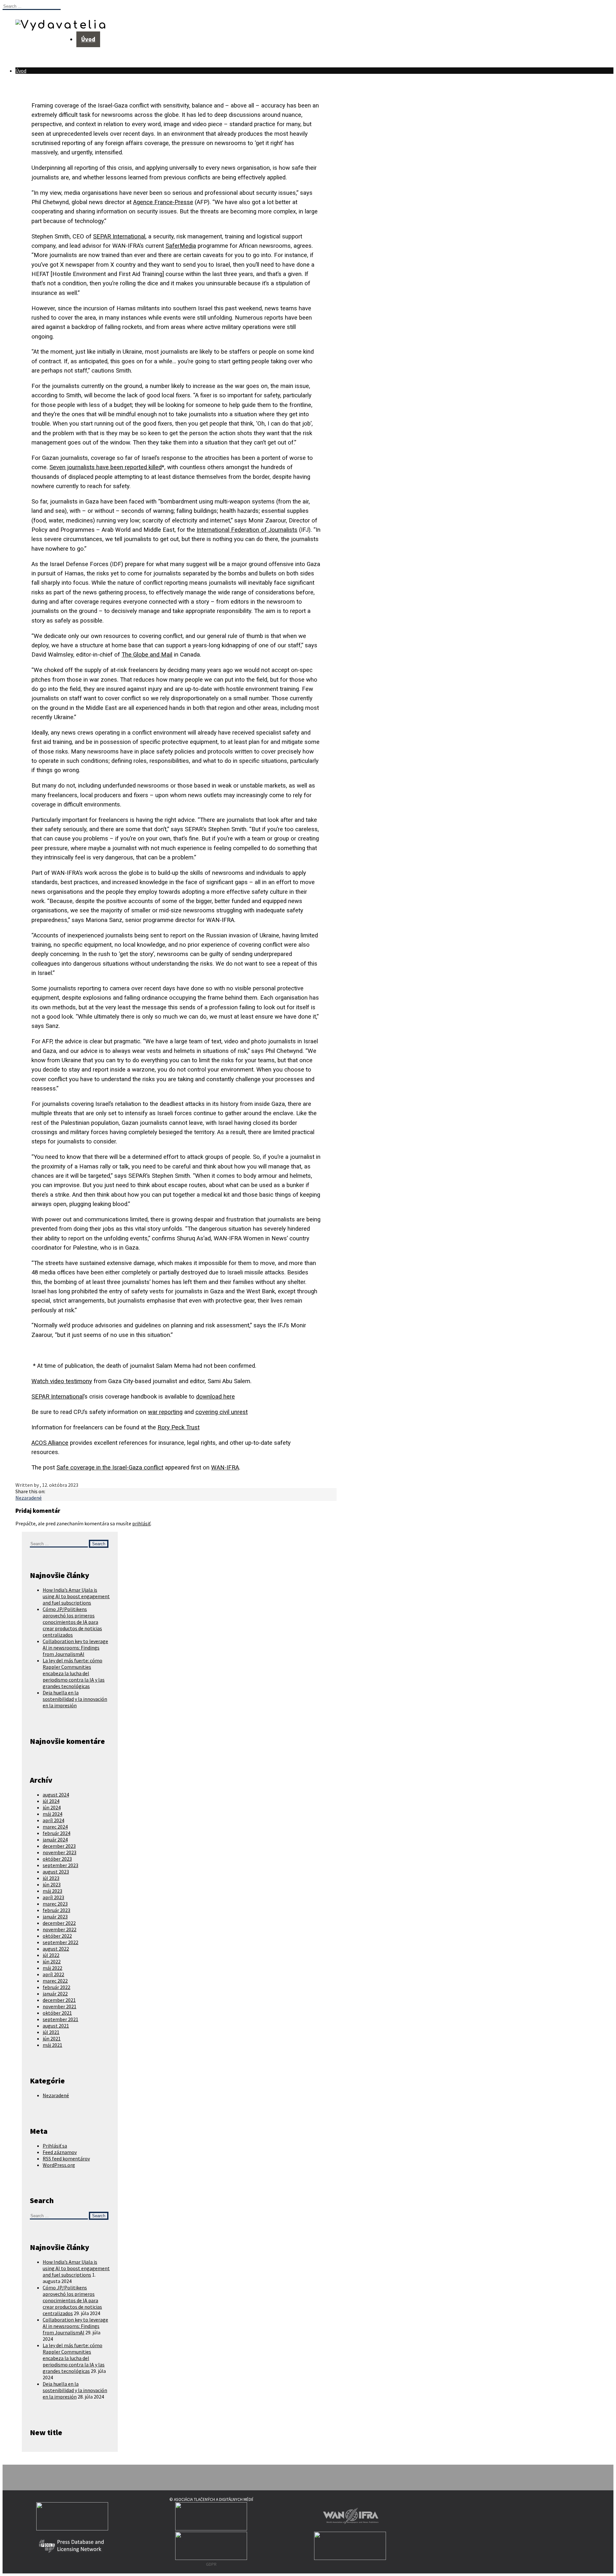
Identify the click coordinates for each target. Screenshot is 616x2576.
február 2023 (56, 1910)
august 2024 (56, 1795)
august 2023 (56, 1872)
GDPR (211, 2564)
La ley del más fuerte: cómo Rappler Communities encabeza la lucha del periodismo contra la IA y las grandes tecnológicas (74, 1673)
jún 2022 (52, 1961)
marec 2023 (55, 1904)
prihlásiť (141, 1523)
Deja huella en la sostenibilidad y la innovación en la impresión (75, 1699)
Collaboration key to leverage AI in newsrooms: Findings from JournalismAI (75, 1648)
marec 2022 (55, 1981)
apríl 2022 (53, 1974)
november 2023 (60, 1852)
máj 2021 (52, 2045)
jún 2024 (52, 1807)
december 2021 (59, 2000)
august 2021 (56, 2026)
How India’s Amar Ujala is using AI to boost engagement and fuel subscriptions (76, 1596)
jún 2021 (52, 2038)
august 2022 (56, 1949)
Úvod (88, 39)
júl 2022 (51, 1955)
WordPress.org (59, 2165)
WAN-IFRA (225, 1468)
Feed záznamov (60, 2152)
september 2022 (60, 1942)
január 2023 (55, 1917)
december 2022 (59, 1923)
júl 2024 (51, 1801)
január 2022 (55, 1994)
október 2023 (57, 1859)
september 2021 (60, 2019)
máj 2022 (52, 1968)
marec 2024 (55, 1827)
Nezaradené (29, 1498)
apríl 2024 (53, 1820)
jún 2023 (52, 1884)
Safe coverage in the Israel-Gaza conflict (110, 1468)
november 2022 (60, 1929)
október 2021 (57, 2013)
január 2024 (55, 1839)
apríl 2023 (53, 1897)
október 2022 (57, 1936)
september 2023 (60, 1865)
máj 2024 (52, 1814)
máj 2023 (52, 1891)
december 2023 (59, 1846)
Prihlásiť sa (55, 2146)
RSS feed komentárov (66, 2158)
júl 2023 (51, 1878)
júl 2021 (51, 2032)
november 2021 (60, 2006)
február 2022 (56, 1987)
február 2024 (56, 1833)
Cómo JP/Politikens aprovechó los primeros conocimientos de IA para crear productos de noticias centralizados (72, 1622)
